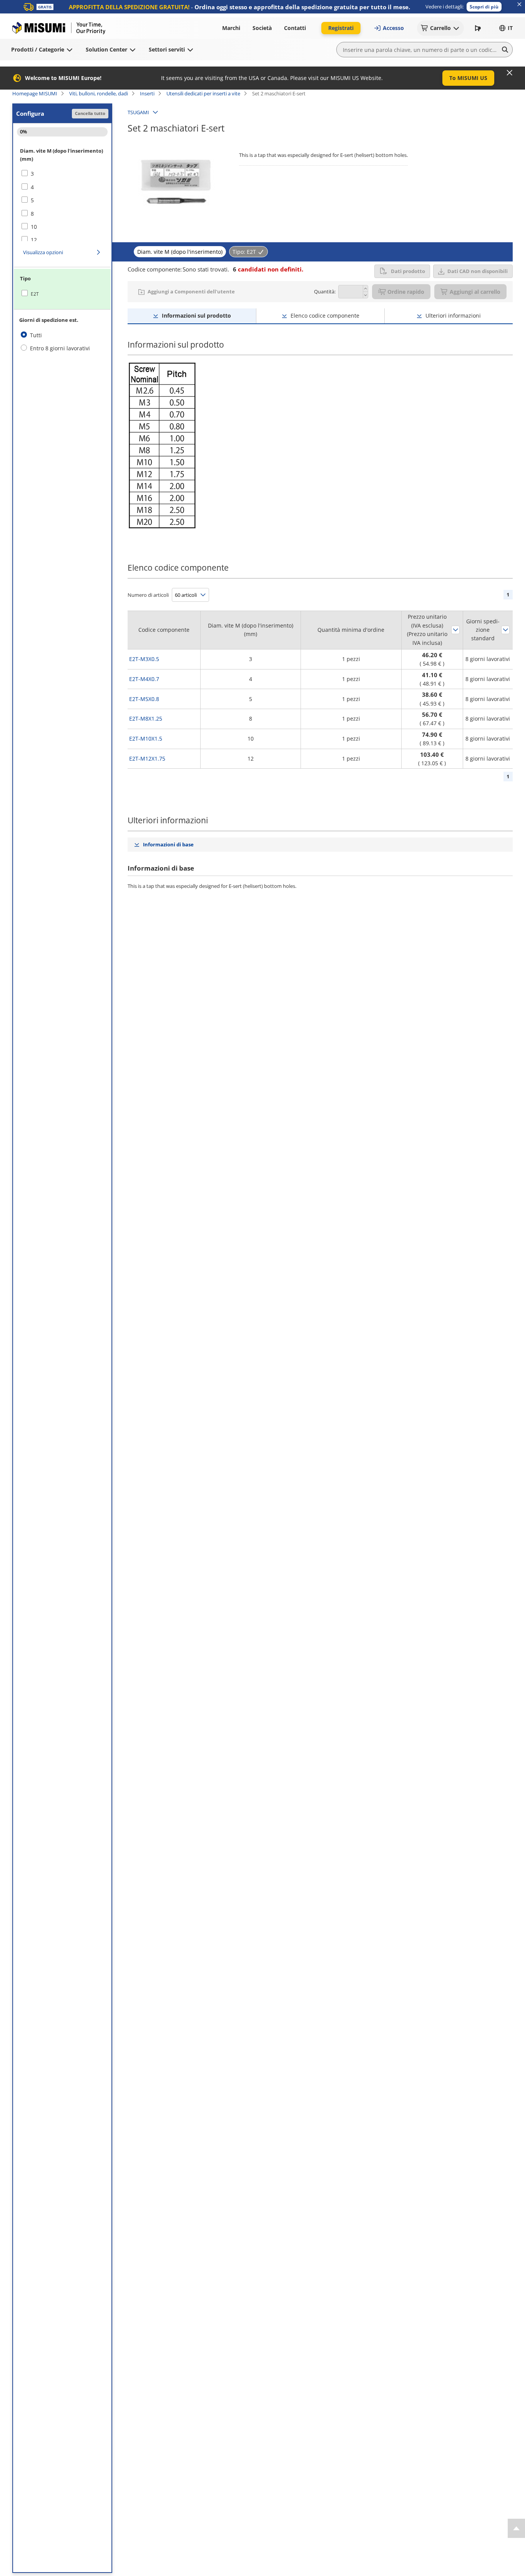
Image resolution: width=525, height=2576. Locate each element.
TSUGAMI (138, 112)
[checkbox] (62, 174)
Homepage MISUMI (35, 93)
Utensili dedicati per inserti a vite (203, 93)
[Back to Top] (516, 2528)
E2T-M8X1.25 (146, 719)
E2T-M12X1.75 (147, 758)
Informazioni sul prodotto (196, 316)
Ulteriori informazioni (453, 316)
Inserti (147, 93)
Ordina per (455, 630)
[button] (484, 7)
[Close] (510, 73)
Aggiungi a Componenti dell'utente (191, 291)
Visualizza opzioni (43, 252)
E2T (35, 294)
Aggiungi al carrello (475, 292)
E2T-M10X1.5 (146, 738)
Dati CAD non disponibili (478, 271)
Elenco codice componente (325, 316)
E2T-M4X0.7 (144, 679)
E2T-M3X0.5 (144, 659)
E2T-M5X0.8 (144, 699)
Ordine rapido (406, 292)
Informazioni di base (168, 844)
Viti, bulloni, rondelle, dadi (99, 93)
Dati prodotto (408, 271)
